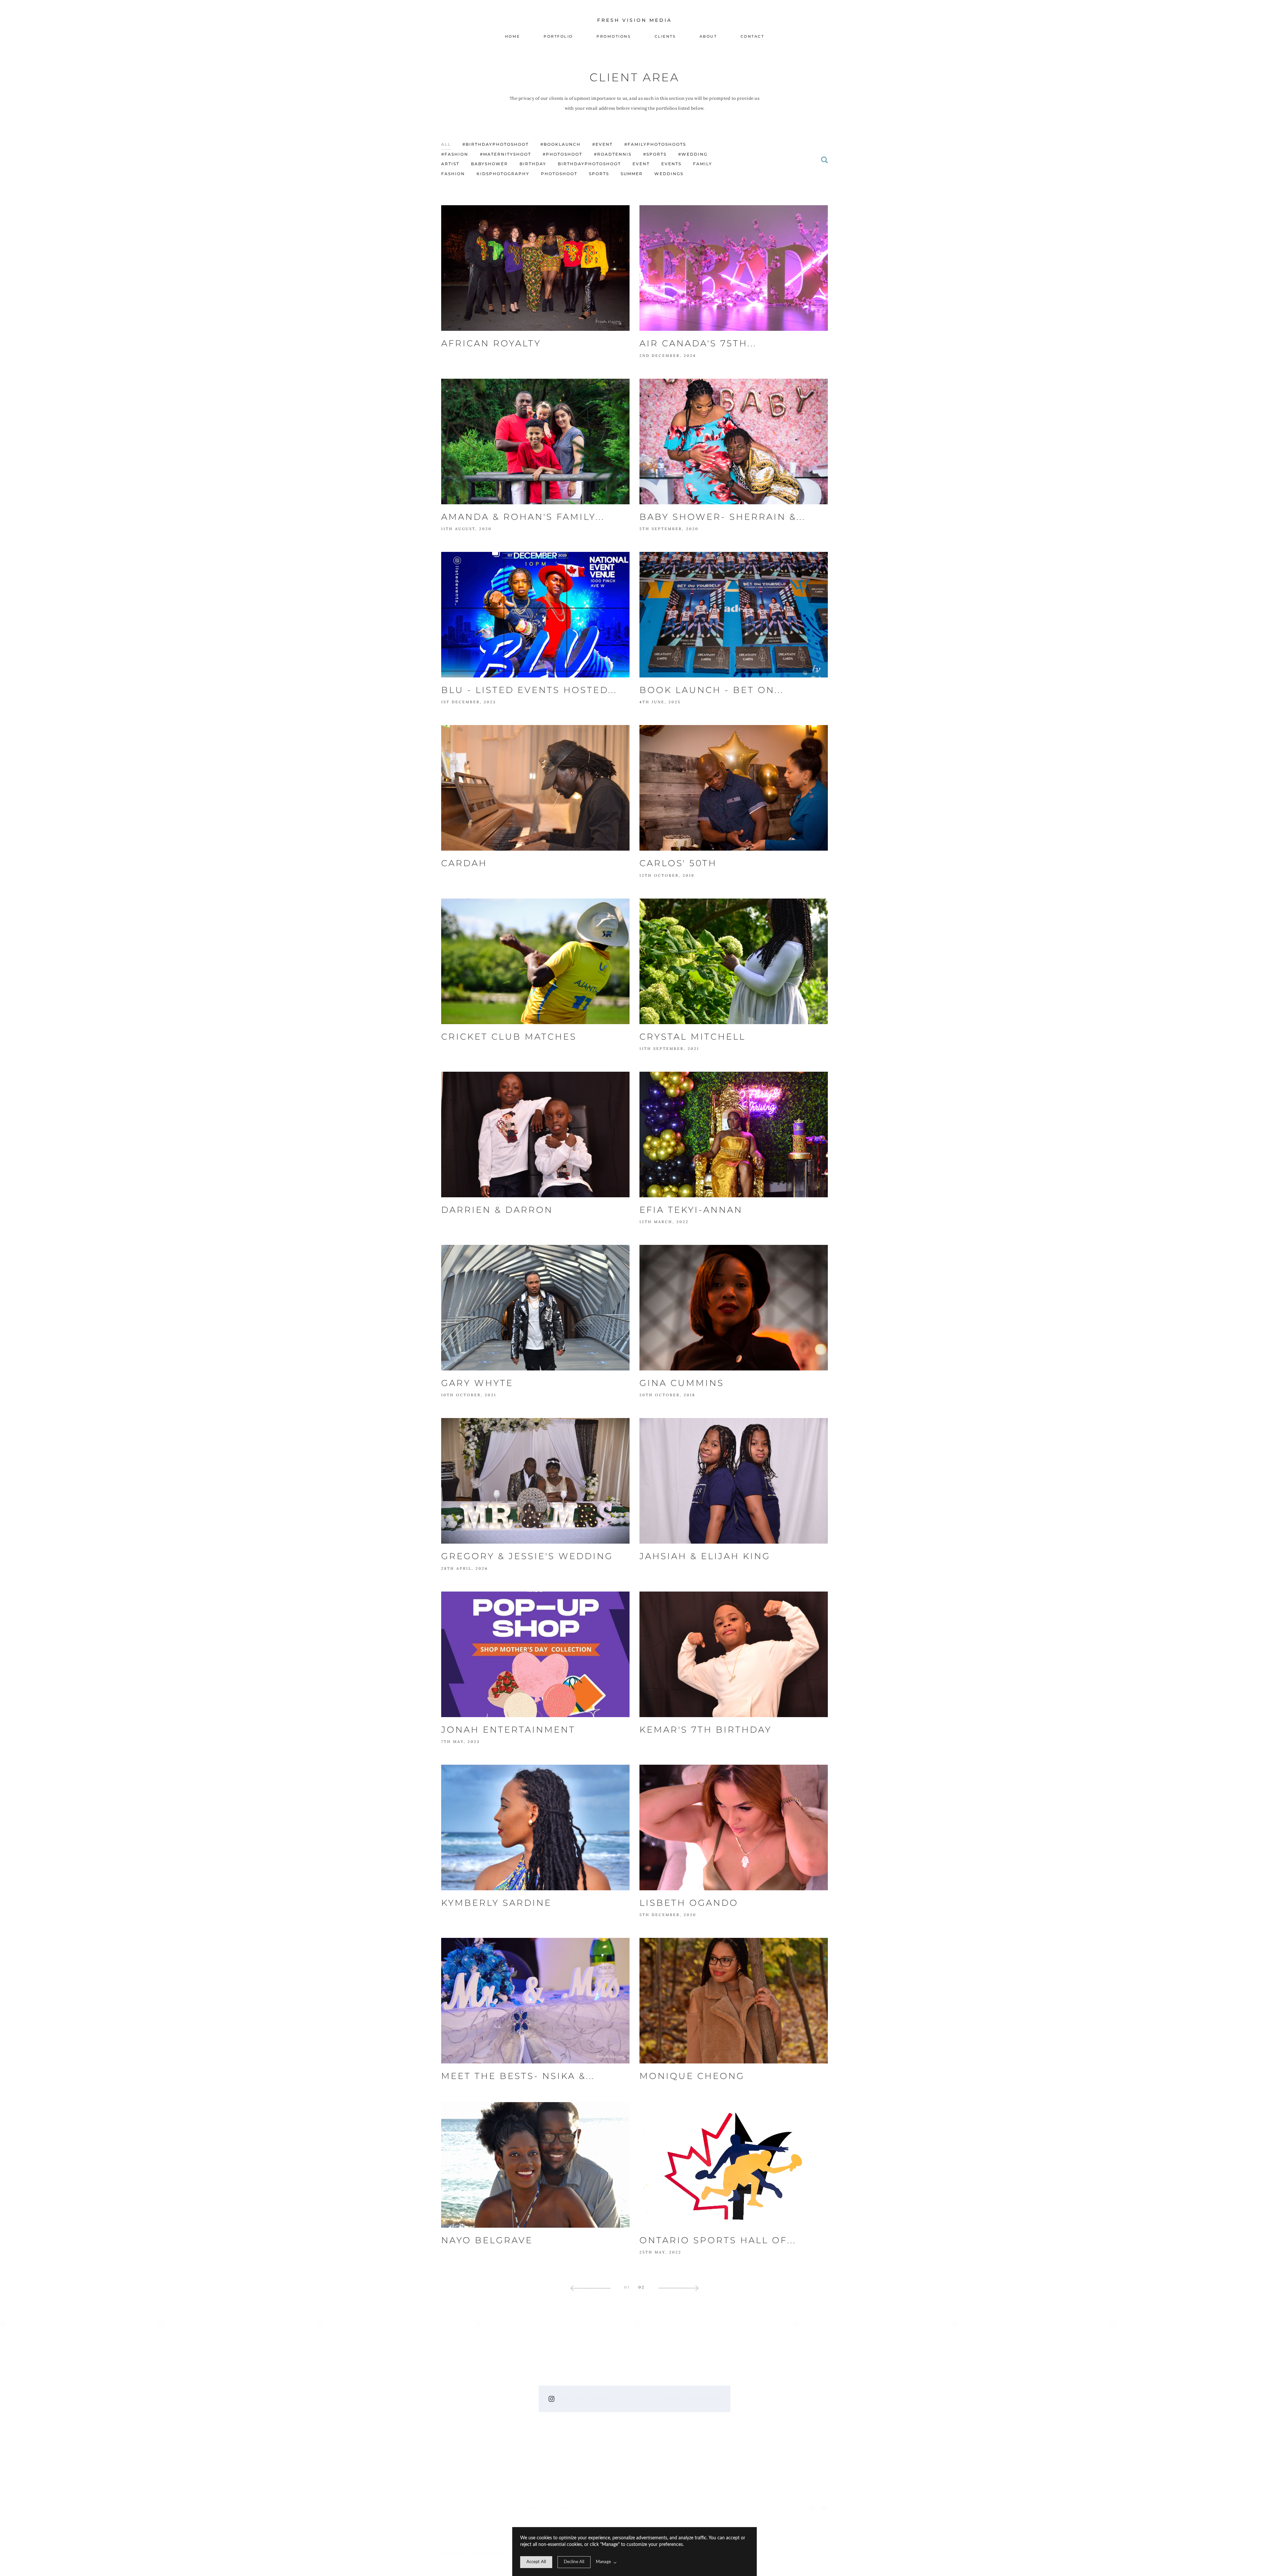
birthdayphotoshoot (589, 164)
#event (602, 144)
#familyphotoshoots (655, 144)
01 (627, 2287)
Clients (665, 36)
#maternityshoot (505, 154)
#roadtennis (613, 154)
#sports (655, 154)
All (446, 144)
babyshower (489, 164)
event (641, 164)
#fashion (455, 154)
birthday (533, 164)
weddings (669, 174)
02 (642, 2287)
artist (450, 164)
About (708, 36)
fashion (453, 174)
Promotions (614, 36)
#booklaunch (560, 144)
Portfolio (558, 36)
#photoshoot (562, 154)
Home (513, 36)
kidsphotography (503, 174)
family (703, 164)
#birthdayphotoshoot (496, 144)
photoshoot (559, 174)
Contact (752, 36)
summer (632, 174)
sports (599, 174)
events (671, 164)
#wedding (693, 154)
